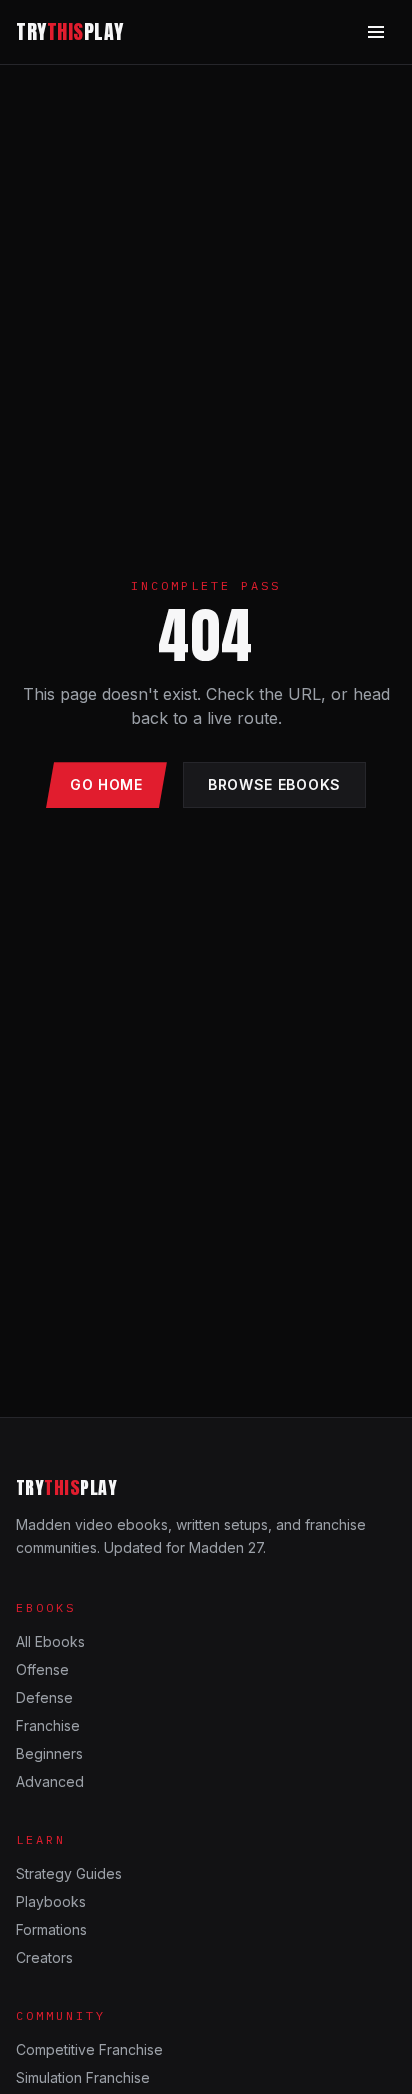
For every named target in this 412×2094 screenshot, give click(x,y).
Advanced (50, 1781)
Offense (42, 1669)
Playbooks (51, 1901)
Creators (44, 1957)
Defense (44, 1697)
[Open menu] (376, 32)
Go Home (106, 784)
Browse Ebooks (274, 784)
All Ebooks (50, 1641)
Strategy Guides (69, 1873)
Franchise (48, 1725)
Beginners (49, 1753)
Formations (51, 1929)
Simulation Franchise (83, 2077)
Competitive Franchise (89, 2049)
